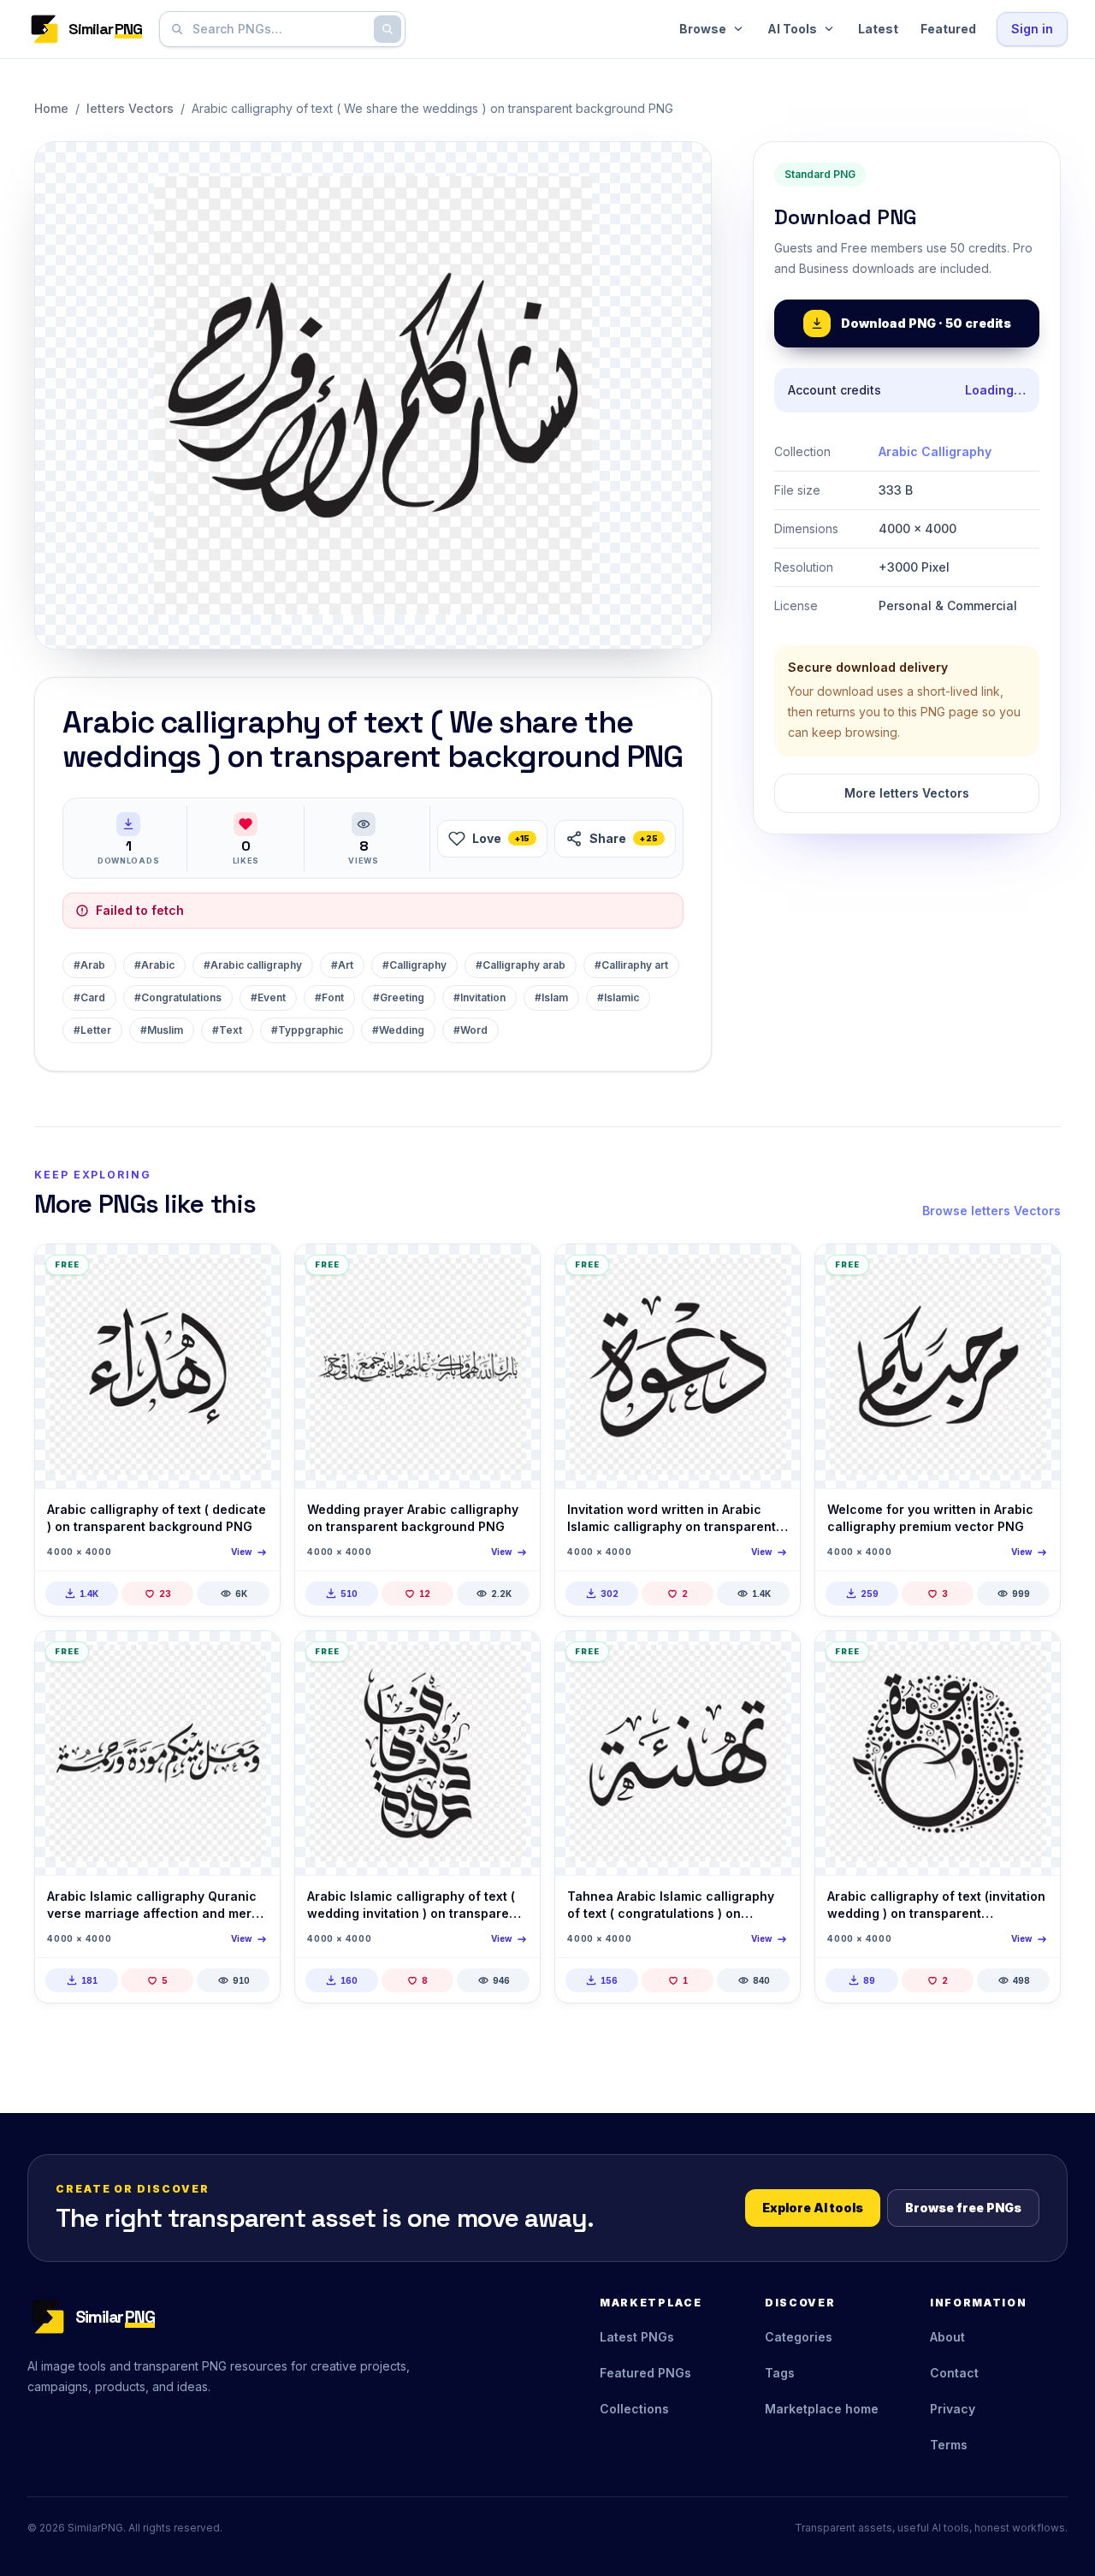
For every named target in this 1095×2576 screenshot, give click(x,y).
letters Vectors (130, 108)
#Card (89, 997)
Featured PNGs (645, 2373)
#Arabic (154, 965)
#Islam (551, 997)
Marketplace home (822, 2409)
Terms (949, 2445)
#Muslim (162, 1030)
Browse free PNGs (963, 2208)
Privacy (953, 2409)
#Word (471, 1030)
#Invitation (479, 997)
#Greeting (399, 997)
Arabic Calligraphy (935, 451)
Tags (780, 2373)
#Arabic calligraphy (253, 965)
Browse (703, 29)
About (947, 2337)
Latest (878, 29)
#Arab (89, 965)
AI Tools (792, 29)
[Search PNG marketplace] (388, 29)
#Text (227, 1030)
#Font (329, 997)
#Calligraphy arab (521, 965)
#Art (342, 965)
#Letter (92, 1030)
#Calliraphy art (631, 965)
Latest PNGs (637, 2337)
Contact (954, 2373)
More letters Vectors (907, 793)
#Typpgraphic (307, 1030)
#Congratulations (178, 997)
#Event (268, 997)
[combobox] (279, 29)
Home (51, 108)
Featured (948, 29)
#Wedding (398, 1030)
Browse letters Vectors (991, 1211)
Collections (634, 2409)
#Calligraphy (414, 965)
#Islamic (618, 997)
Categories (799, 2337)
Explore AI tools (813, 2208)
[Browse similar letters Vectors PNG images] (252, 1272)
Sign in (1032, 29)
